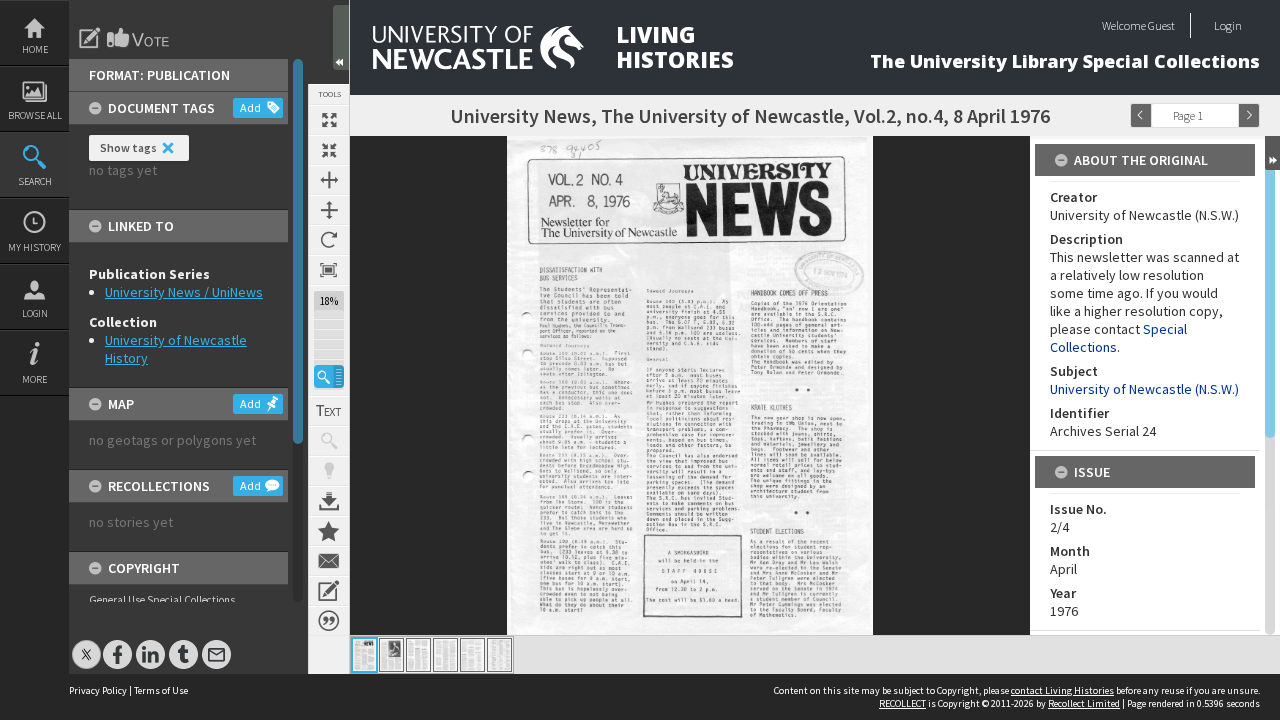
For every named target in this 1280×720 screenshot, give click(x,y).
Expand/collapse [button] (1272, 153)
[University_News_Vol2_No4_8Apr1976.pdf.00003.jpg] (418, 655)
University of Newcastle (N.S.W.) (1144, 389)
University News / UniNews (184, 292)
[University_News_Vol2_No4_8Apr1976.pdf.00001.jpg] (364, 655)
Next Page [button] (1249, 115)
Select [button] (1228, 115)
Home (35, 49)
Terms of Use (161, 690)
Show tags (128, 147)
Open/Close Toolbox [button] (341, 37)
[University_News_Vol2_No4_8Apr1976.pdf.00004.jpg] (445, 655)
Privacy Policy (98, 690)
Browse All (35, 115)
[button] (329, 376)
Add (250, 107)
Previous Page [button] (1141, 115)
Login (35, 313)
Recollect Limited (1084, 703)
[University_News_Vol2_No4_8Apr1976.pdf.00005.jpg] (472, 655)
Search (35, 181)
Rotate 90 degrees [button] (329, 240)
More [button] (34, 379)
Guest (1161, 25)
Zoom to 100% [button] (329, 270)
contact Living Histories (1062, 690)
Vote (139, 38)
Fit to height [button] (329, 210)
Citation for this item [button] (329, 621)
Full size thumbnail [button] (329, 120)
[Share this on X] (86, 644)
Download (329, 501)
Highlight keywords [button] (329, 471)
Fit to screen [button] (329, 150)
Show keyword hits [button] (329, 441)
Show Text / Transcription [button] (329, 411)
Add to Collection (329, 531)
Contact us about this (329, 561)
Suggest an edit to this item (90, 38)
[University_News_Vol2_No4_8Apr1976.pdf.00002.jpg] (391, 655)
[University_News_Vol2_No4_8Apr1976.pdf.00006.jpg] (499, 655)
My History (34, 247)
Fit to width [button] (329, 180)
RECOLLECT (902, 703)
